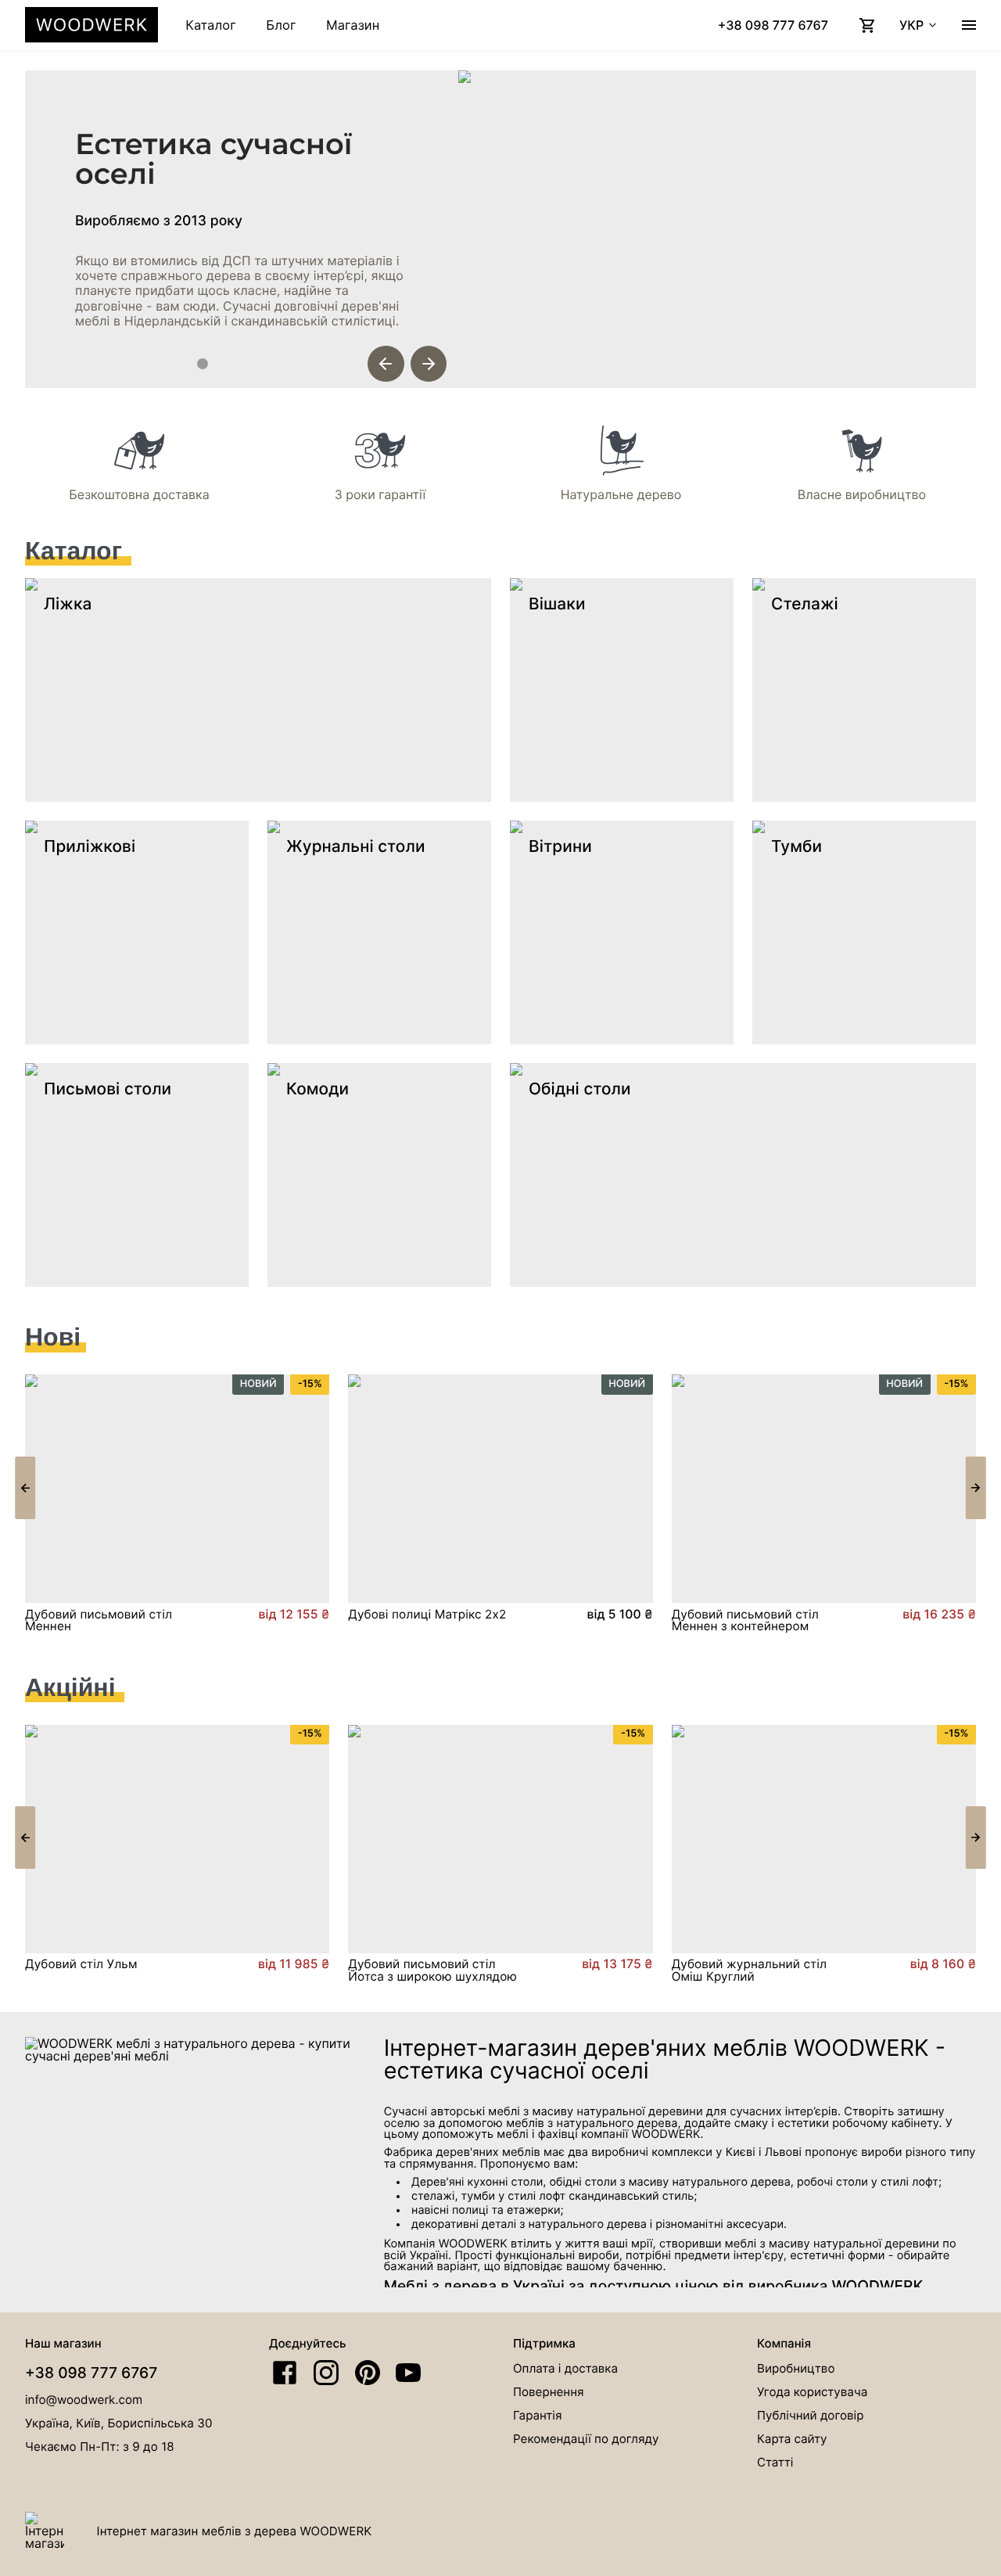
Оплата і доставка (565, 2368)
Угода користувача (812, 2392)
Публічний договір (810, 2415)
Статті (775, 2462)
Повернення (549, 2392)
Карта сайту (792, 2439)
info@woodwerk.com (84, 2400)
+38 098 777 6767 (91, 2373)
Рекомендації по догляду (586, 2439)
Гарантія (537, 2415)
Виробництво (796, 2368)
